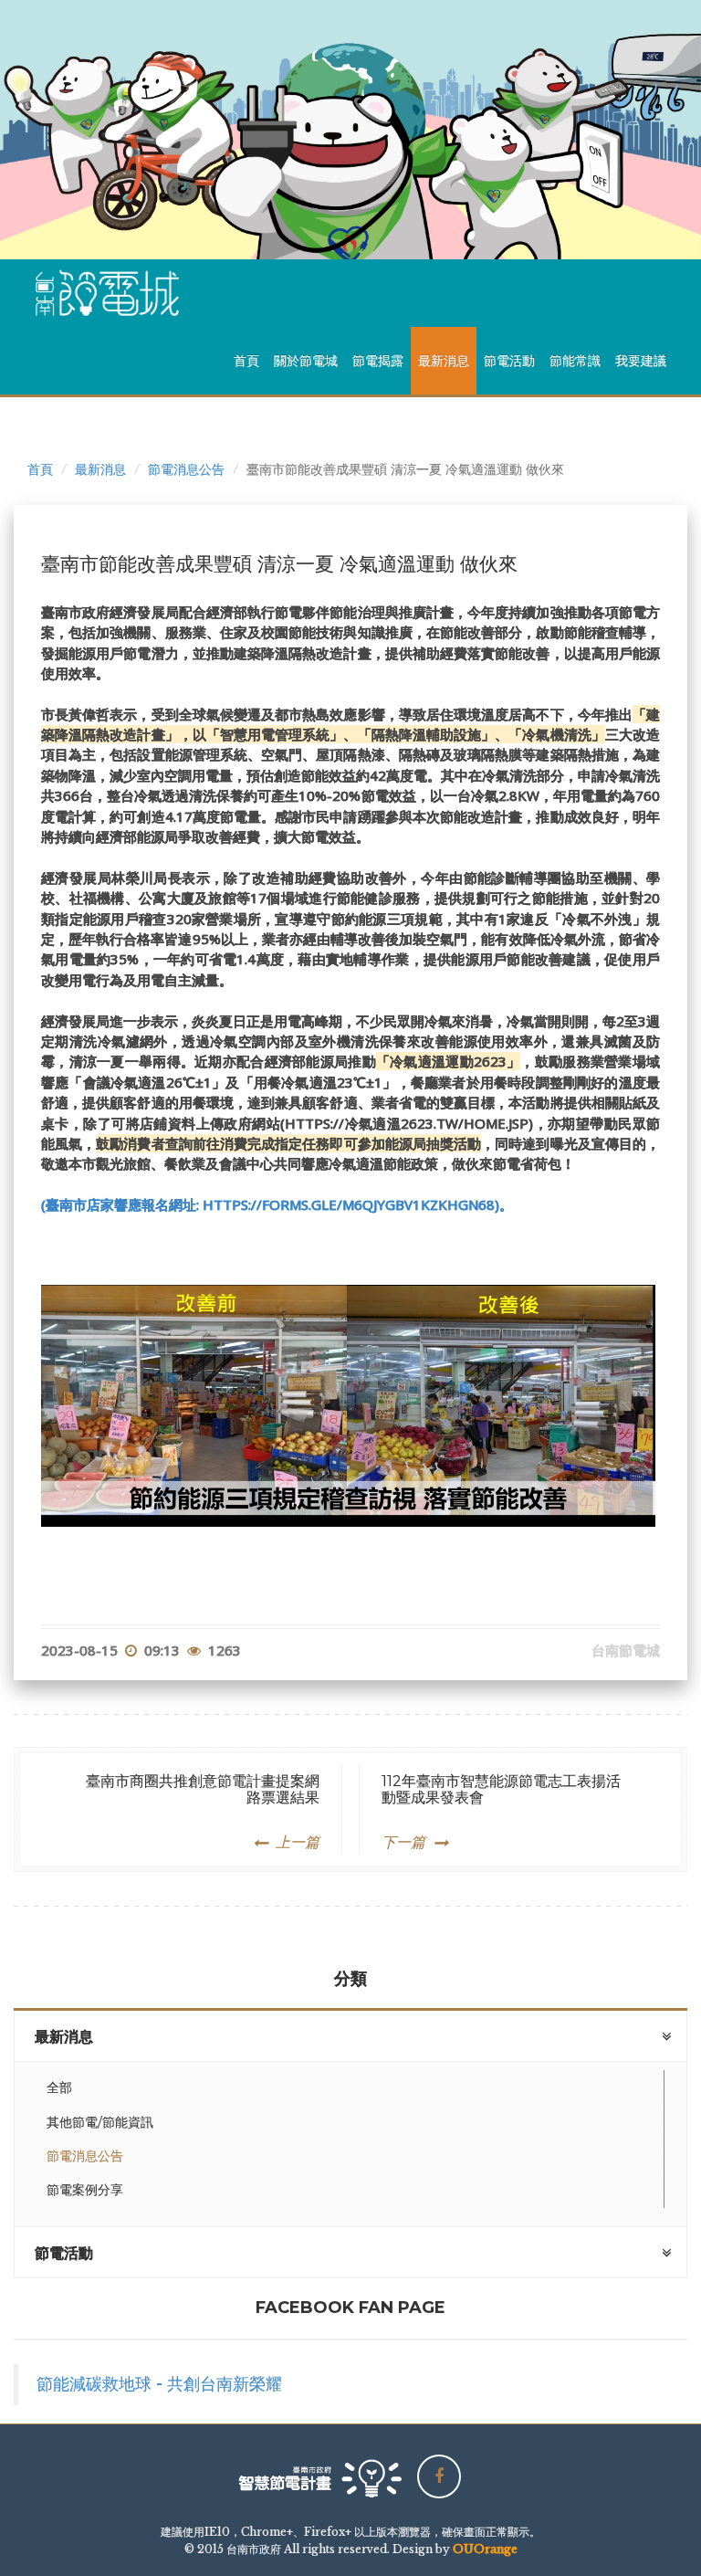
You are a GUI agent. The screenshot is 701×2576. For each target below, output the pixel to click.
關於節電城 (306, 361)
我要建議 (641, 361)
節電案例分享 (85, 2190)
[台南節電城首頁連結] (114, 293)
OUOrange (485, 2549)
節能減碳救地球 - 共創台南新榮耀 (159, 2384)
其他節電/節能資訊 (100, 2122)
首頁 (246, 361)
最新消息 (444, 361)
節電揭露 (378, 361)
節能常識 (575, 361)
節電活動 (509, 361)
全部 (59, 2087)
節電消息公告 (186, 469)
